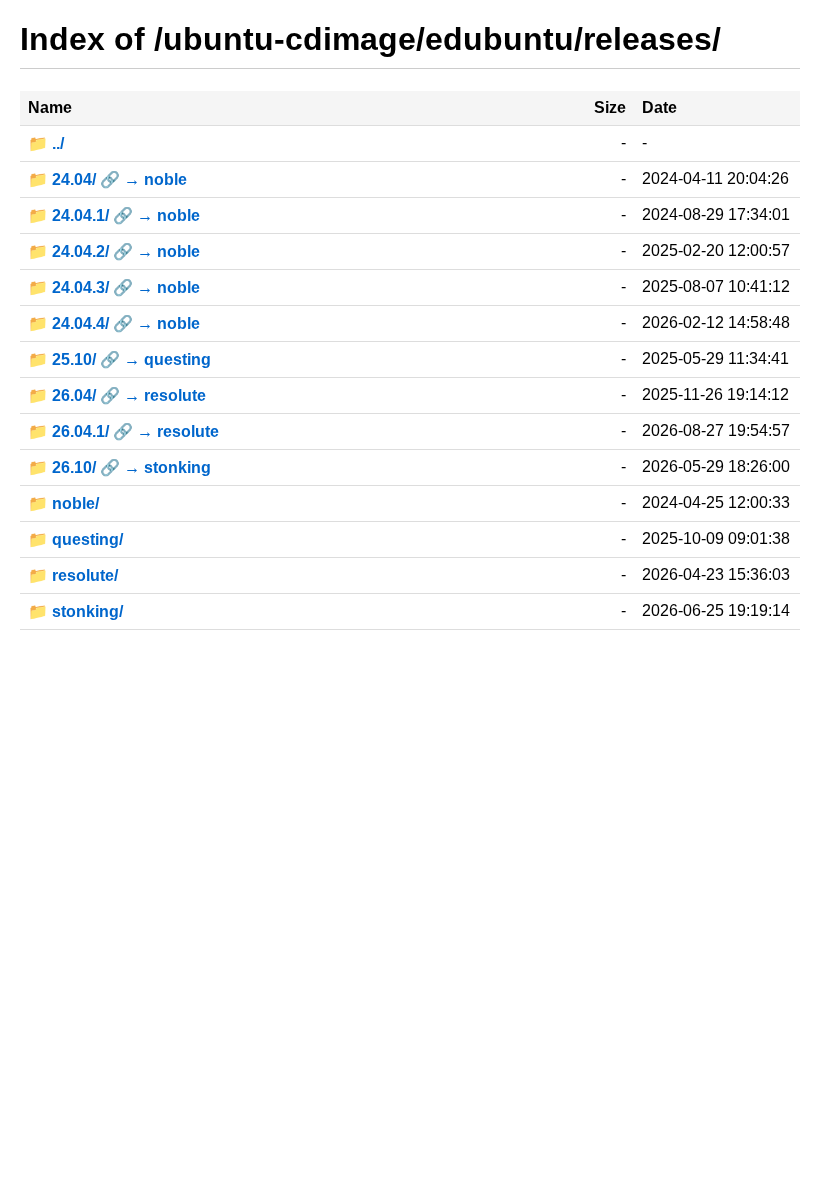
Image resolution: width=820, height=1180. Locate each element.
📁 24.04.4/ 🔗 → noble (114, 323)
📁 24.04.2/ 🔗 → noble (114, 251)
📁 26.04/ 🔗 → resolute (117, 395)
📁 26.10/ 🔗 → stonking (119, 467)
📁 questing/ (75, 539)
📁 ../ (46, 143)
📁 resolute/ (73, 575)
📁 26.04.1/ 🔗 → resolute (123, 431)
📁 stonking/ (75, 611)
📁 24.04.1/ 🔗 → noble (114, 215)
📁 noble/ (63, 503)
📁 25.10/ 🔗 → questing (119, 359)
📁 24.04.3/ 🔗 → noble (114, 287)
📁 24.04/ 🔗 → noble (107, 179)
